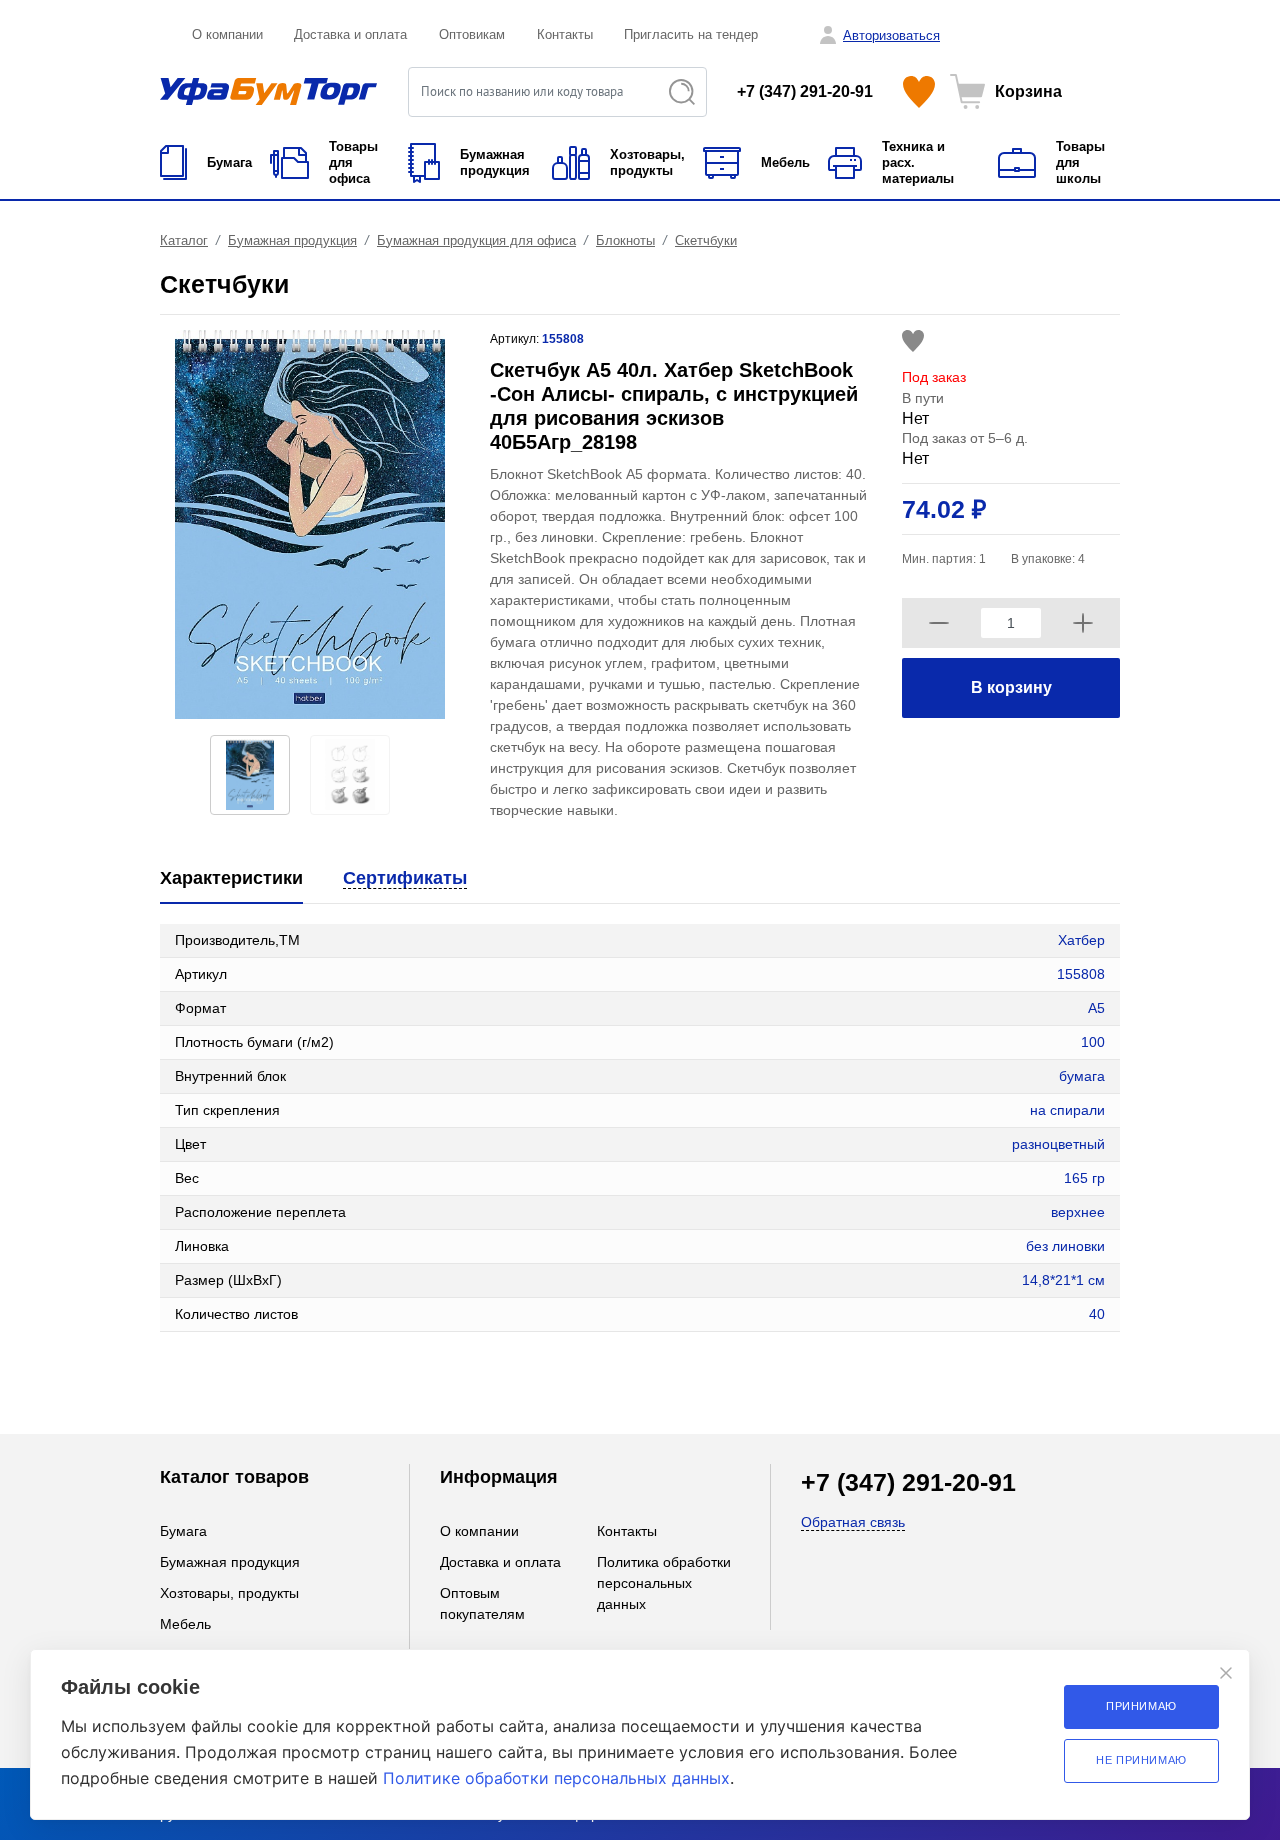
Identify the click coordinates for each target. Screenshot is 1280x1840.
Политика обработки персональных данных (664, 1583)
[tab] (231, 879)
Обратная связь (853, 1522)
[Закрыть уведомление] (1226, 1673)
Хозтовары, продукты (229, 1593)
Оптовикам (472, 34)
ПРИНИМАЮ (1141, 1706)
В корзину (1011, 687)
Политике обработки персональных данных (556, 1778)
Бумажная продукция (292, 240)
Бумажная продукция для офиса (476, 240)
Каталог (184, 240)
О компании (227, 34)
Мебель (185, 1624)
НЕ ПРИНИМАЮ (1141, 1760)
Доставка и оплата (350, 34)
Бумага (183, 1531)
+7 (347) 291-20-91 (805, 91)
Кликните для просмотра (241, 1372)
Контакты (565, 34)
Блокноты (625, 240)
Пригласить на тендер (691, 34)
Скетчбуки (706, 240)
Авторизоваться (891, 35)
